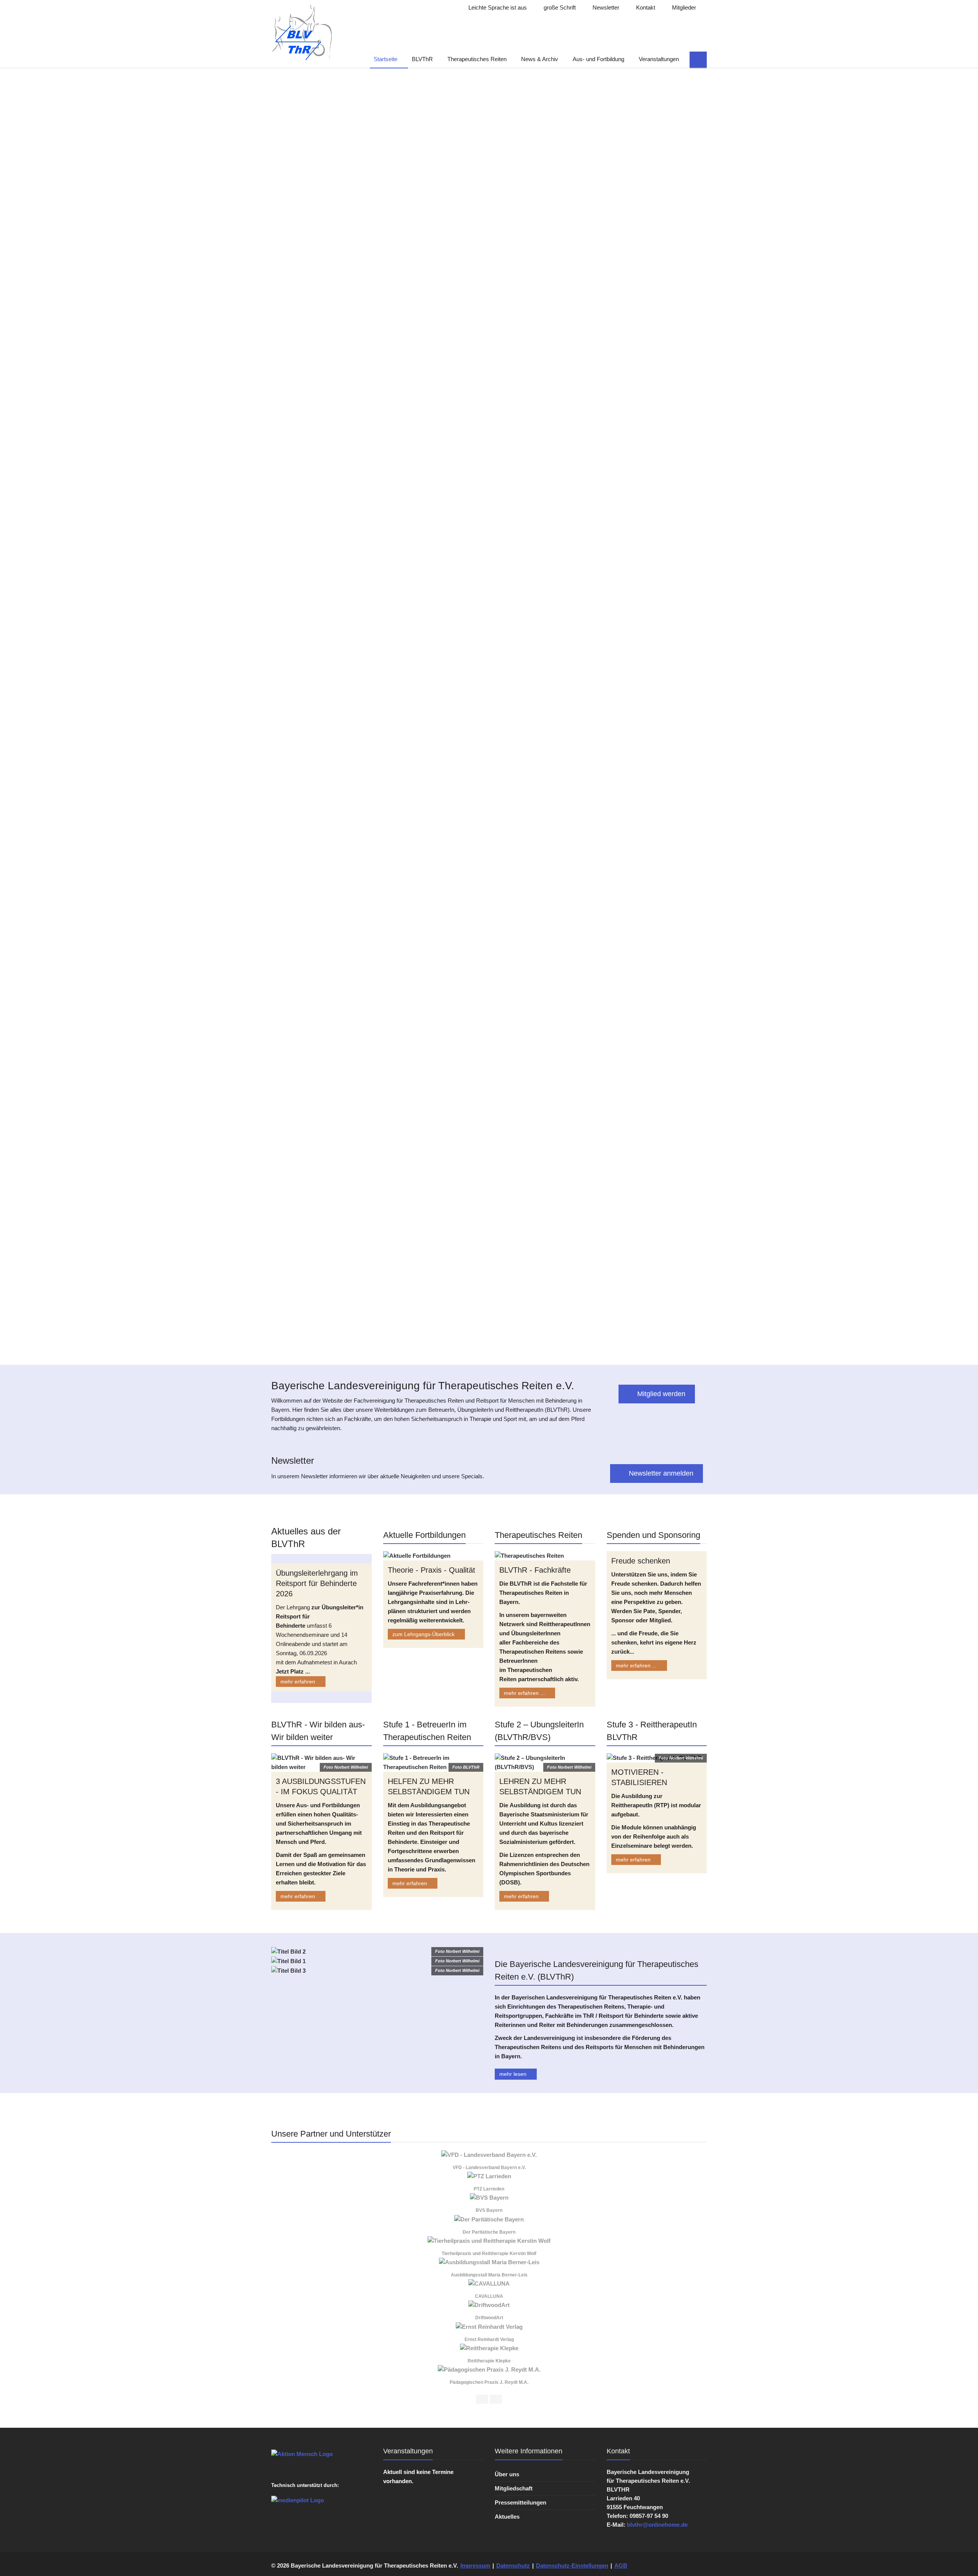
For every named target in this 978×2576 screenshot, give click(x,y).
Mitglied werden (660, 1394)
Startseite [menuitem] (385, 59)
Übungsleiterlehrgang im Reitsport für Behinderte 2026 (317, 1583)
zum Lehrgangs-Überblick (424, 1634)
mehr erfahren (299, 1682)
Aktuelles (507, 2517)
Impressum (475, 2565)
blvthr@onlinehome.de (657, 2525)
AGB (621, 2565)
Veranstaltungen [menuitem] (659, 59)
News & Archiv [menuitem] (540, 59)
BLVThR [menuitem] (422, 59)
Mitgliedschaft (514, 2488)
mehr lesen (514, 2074)
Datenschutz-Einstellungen (572, 2565)
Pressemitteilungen (521, 2502)
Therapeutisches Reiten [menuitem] (477, 59)
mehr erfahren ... (525, 1693)
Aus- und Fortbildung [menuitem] (598, 59)
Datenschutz (513, 2565)
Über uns (507, 2474)
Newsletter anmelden (660, 1473)
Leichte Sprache (497, 7)
